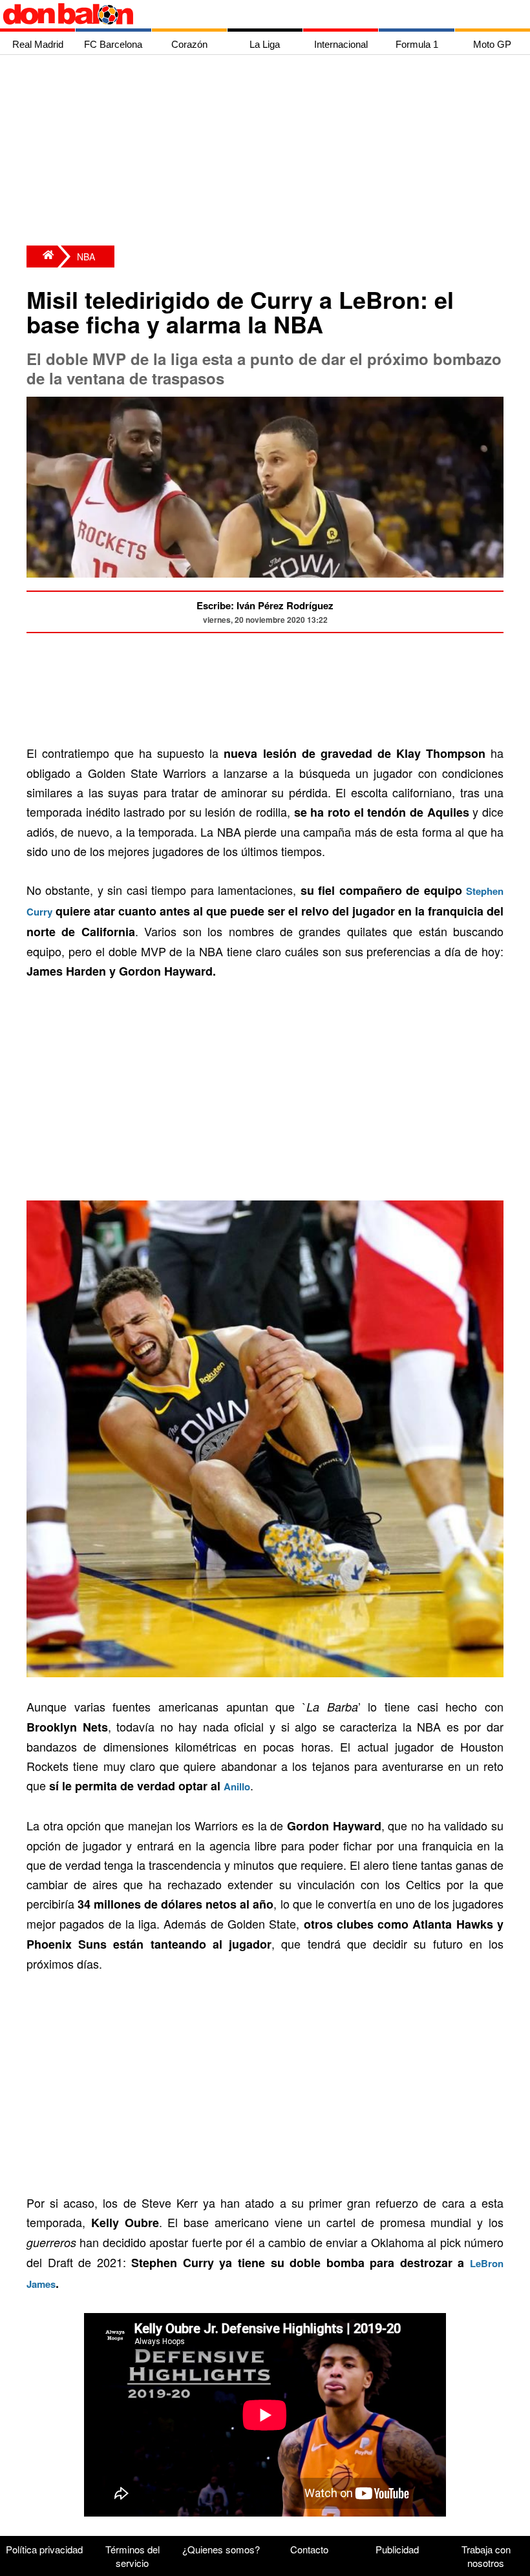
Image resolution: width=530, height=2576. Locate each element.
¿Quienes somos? (221, 2549)
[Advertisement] (268, 152)
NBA (86, 257)
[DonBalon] (42, 257)
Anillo (237, 1786)
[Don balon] (250, 14)
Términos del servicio (132, 2556)
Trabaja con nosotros (486, 2556)
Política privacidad (44, 2549)
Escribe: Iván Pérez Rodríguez (265, 605)
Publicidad (397, 2549)
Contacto (309, 2549)
